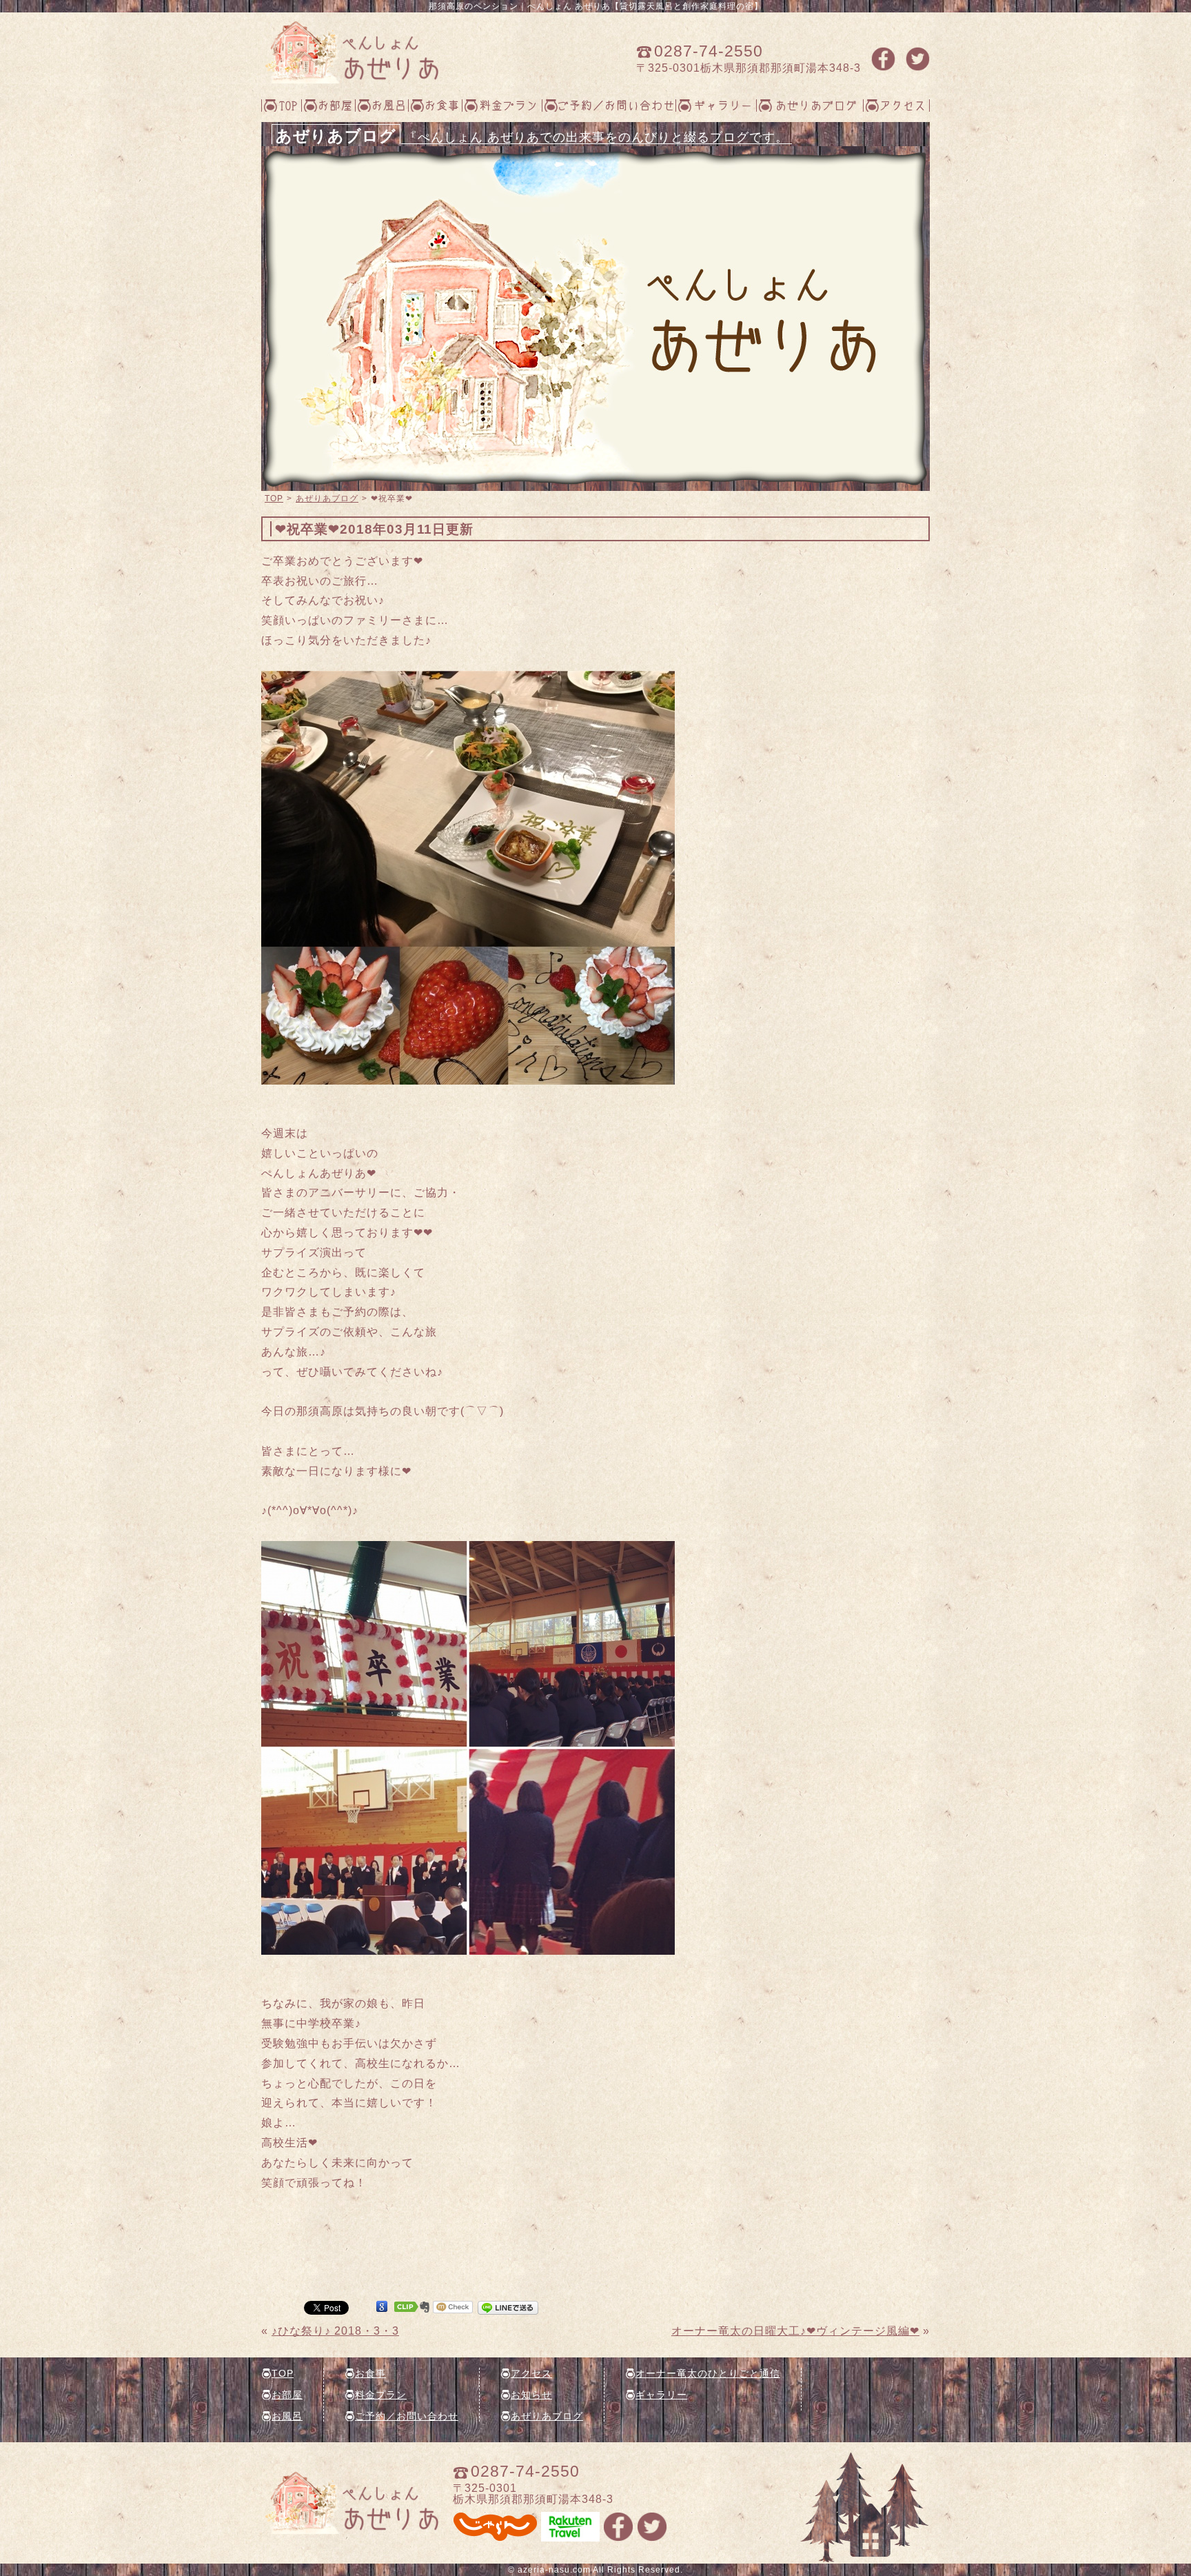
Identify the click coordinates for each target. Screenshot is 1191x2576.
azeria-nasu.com (554, 2570)
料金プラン (509, 105)
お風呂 (389, 105)
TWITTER (918, 59)
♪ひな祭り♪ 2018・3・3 (335, 2331)
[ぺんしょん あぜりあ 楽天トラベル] (570, 2536)
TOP (288, 105)
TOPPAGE (350, 52)
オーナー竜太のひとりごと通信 (708, 2373)
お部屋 (335, 105)
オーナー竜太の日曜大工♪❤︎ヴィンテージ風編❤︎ (795, 2331)
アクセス (903, 105)
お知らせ (531, 2395)
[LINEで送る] (508, 2307)
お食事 (442, 105)
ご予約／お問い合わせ (616, 105)
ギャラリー (723, 105)
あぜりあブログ (816, 105)
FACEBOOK (883, 59)
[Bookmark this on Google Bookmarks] (382, 2307)
